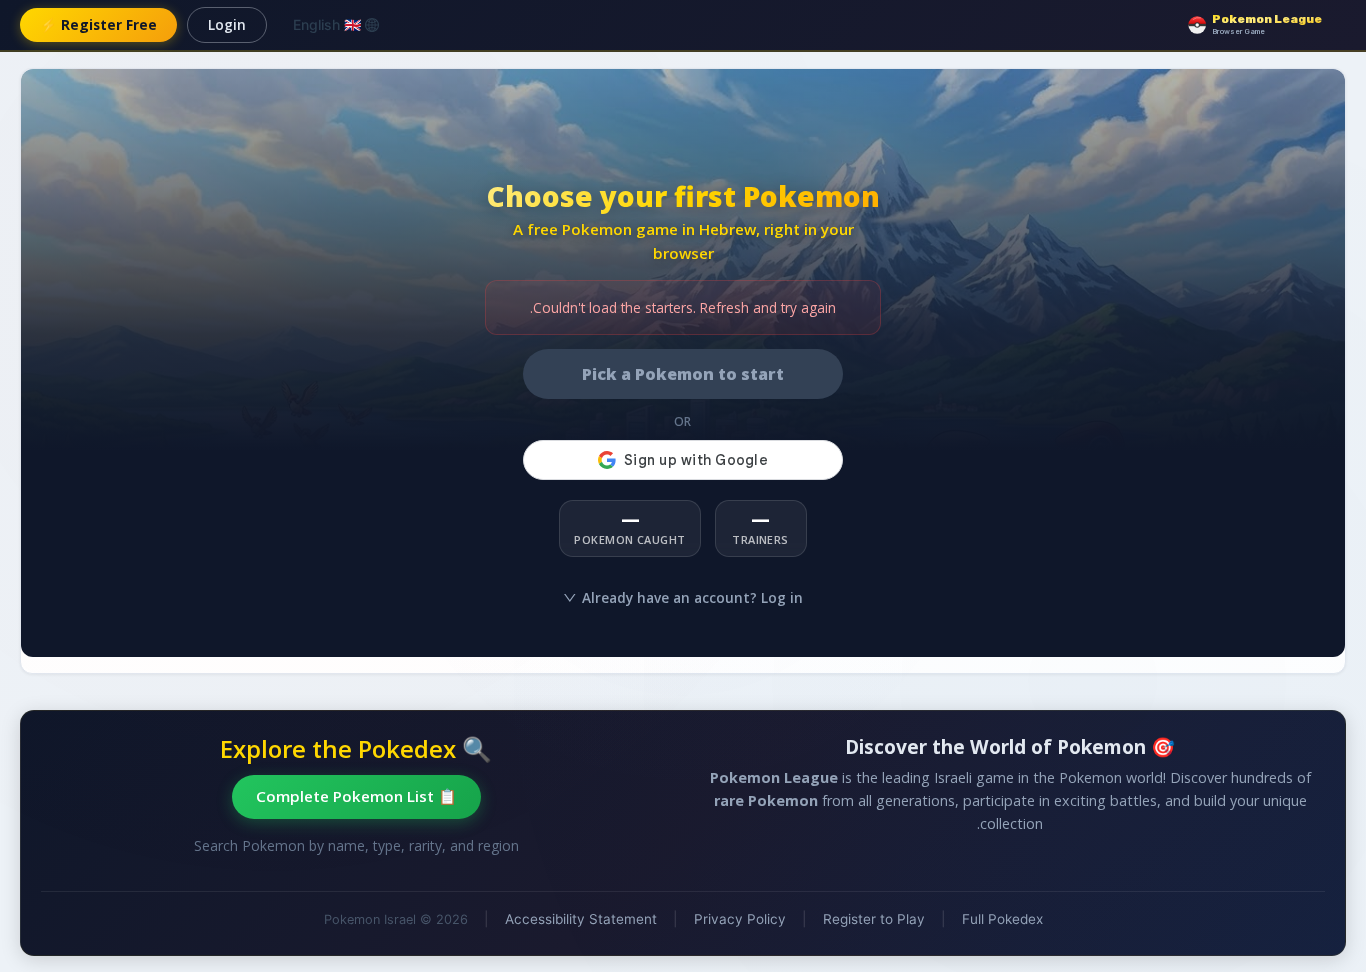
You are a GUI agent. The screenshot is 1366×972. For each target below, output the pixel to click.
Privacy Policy (740, 919)
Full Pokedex (1002, 919)
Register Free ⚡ (98, 24)
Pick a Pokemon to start (683, 374)
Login (227, 24)
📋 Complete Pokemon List (356, 796)
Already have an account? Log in (692, 597)
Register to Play (874, 919)
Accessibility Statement (581, 919)
